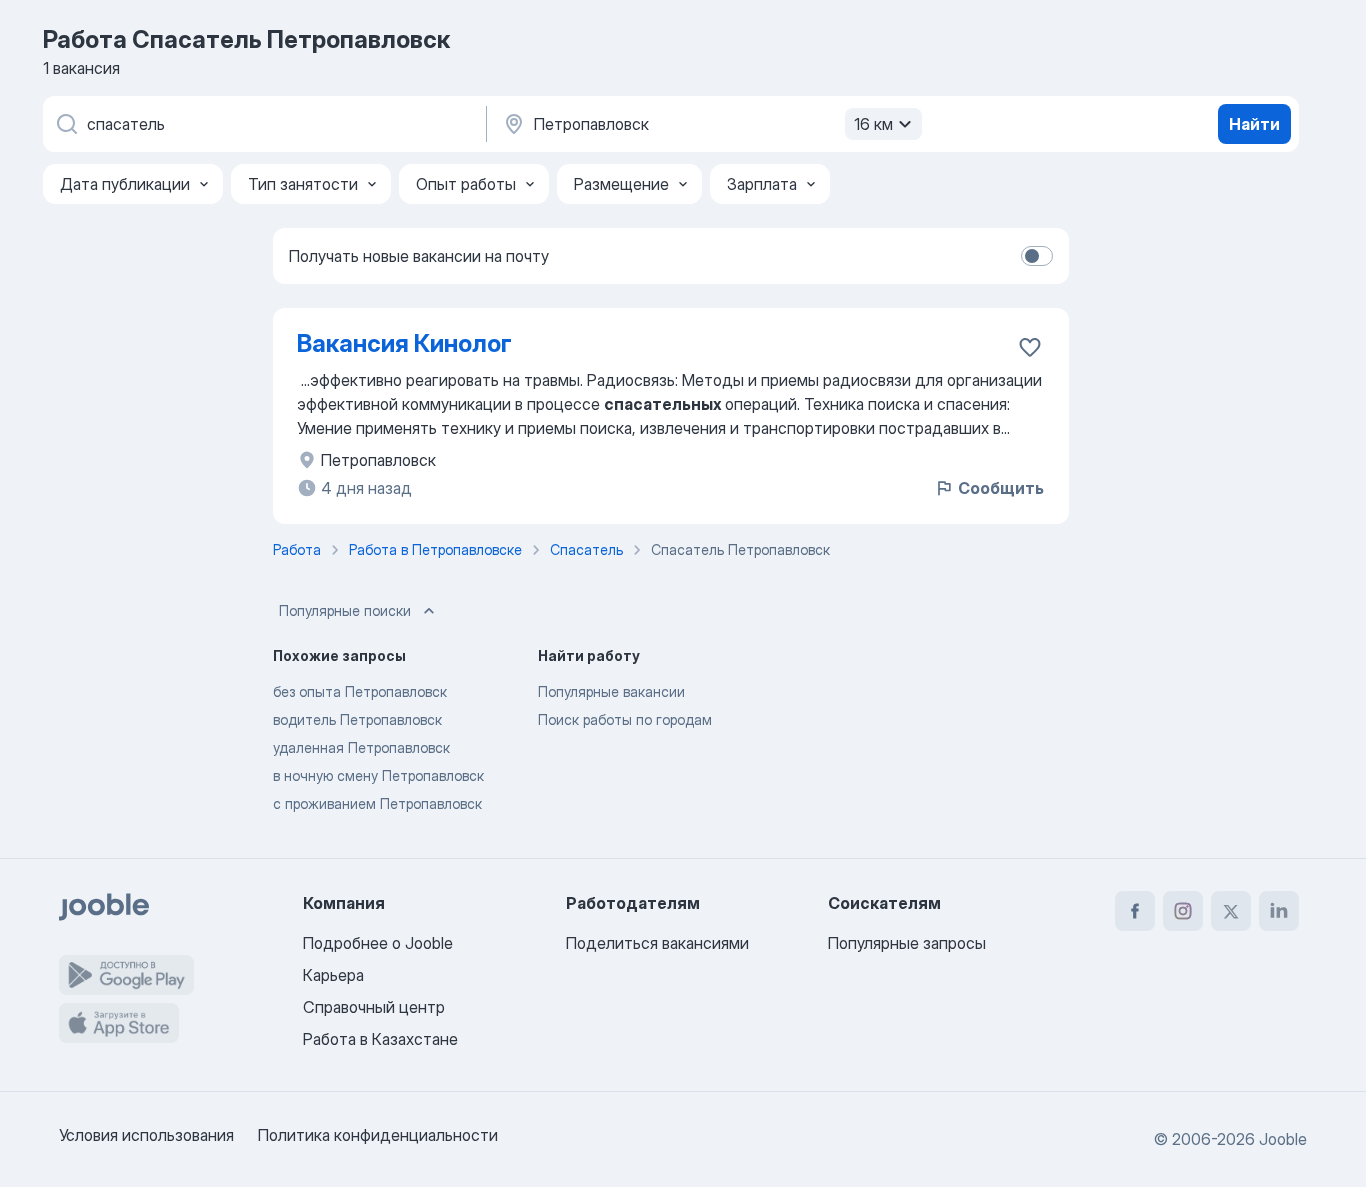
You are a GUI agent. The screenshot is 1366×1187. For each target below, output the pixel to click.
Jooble (1283, 1139)
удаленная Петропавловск (361, 747)
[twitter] (1231, 911)
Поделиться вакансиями (657, 943)
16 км (873, 124)
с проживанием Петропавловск (377, 803)
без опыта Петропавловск (360, 691)
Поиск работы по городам (625, 719)
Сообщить (1001, 488)
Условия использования (146, 1135)
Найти (1254, 124)
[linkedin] (1279, 911)
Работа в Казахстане (380, 1039)
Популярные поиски (345, 610)
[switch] (1037, 256)
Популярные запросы (907, 943)
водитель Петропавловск (357, 719)
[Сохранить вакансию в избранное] (1030, 347)
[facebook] (1135, 911)
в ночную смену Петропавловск (378, 775)
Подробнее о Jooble (378, 943)
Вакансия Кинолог (404, 343)
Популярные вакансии (611, 691)
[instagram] (1183, 911)
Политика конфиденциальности (378, 1135)
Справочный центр (374, 1007)
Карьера (333, 975)
